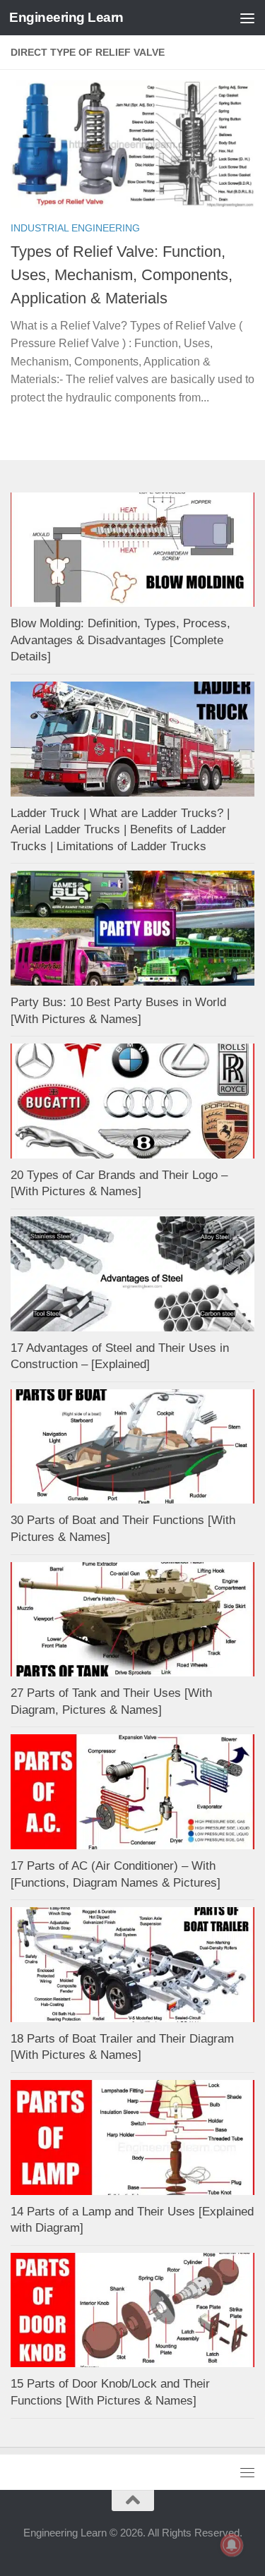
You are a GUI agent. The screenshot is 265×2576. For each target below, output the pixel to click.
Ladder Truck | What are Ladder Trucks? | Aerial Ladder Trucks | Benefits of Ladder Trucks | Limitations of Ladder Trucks (120, 830)
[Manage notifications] (232, 2545)
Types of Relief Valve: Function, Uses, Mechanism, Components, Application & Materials (122, 275)
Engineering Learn (66, 17)
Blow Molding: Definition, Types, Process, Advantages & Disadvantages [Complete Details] (120, 640)
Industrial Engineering (75, 228)
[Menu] (247, 18)
